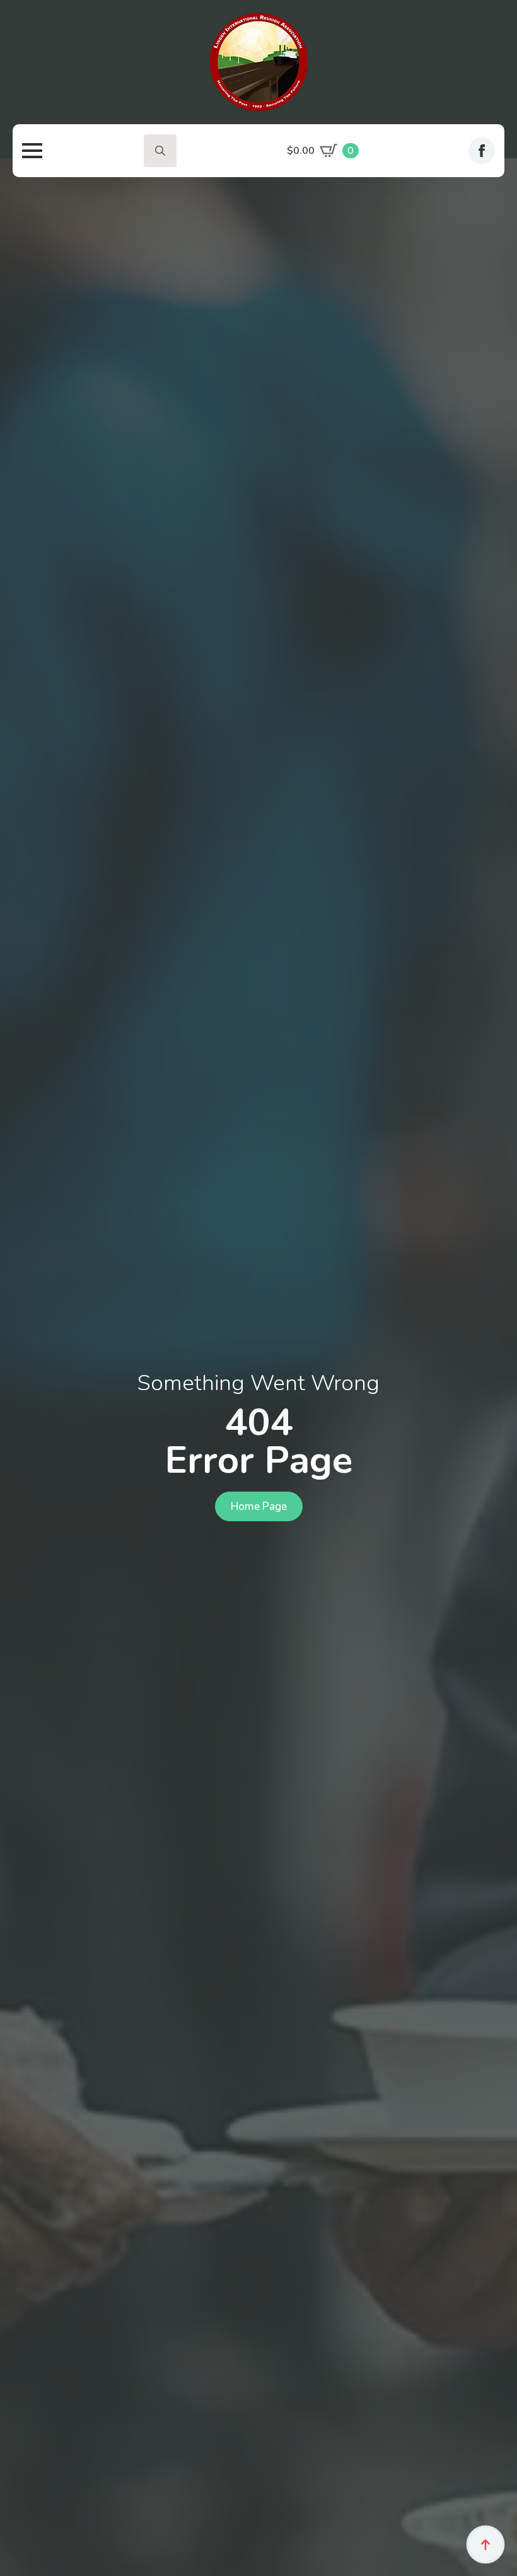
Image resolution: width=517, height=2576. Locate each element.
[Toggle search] (160, 151)
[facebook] (482, 151)
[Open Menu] (32, 151)
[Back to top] (485, 2544)
